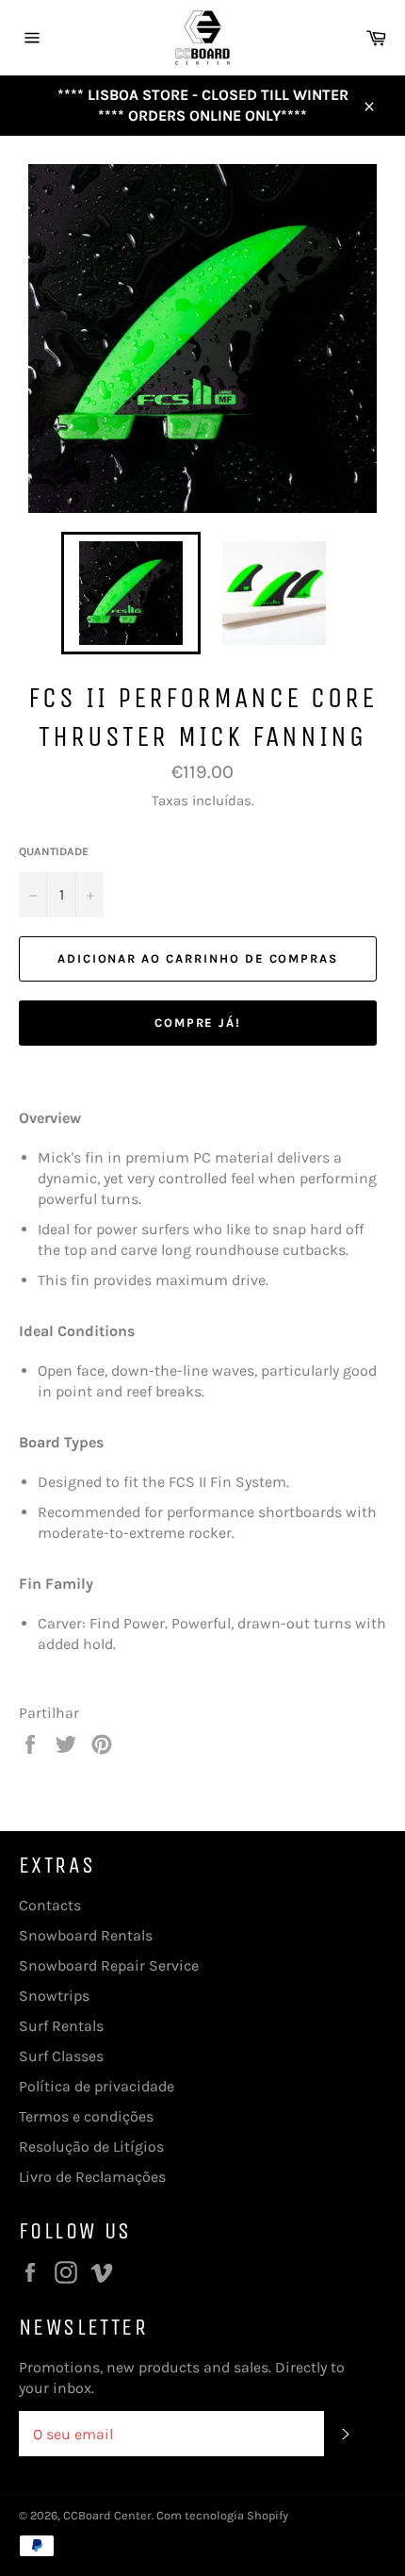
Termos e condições (86, 2116)
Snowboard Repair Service (109, 1965)
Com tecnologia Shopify (222, 2515)
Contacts (50, 1905)
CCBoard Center (107, 2515)
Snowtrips (54, 1996)
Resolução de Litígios (91, 2147)
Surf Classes (61, 2056)
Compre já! (198, 1023)
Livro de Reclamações (92, 2177)
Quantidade (54, 851)
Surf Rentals (61, 2026)
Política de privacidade (97, 2086)
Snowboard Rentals (86, 1935)
